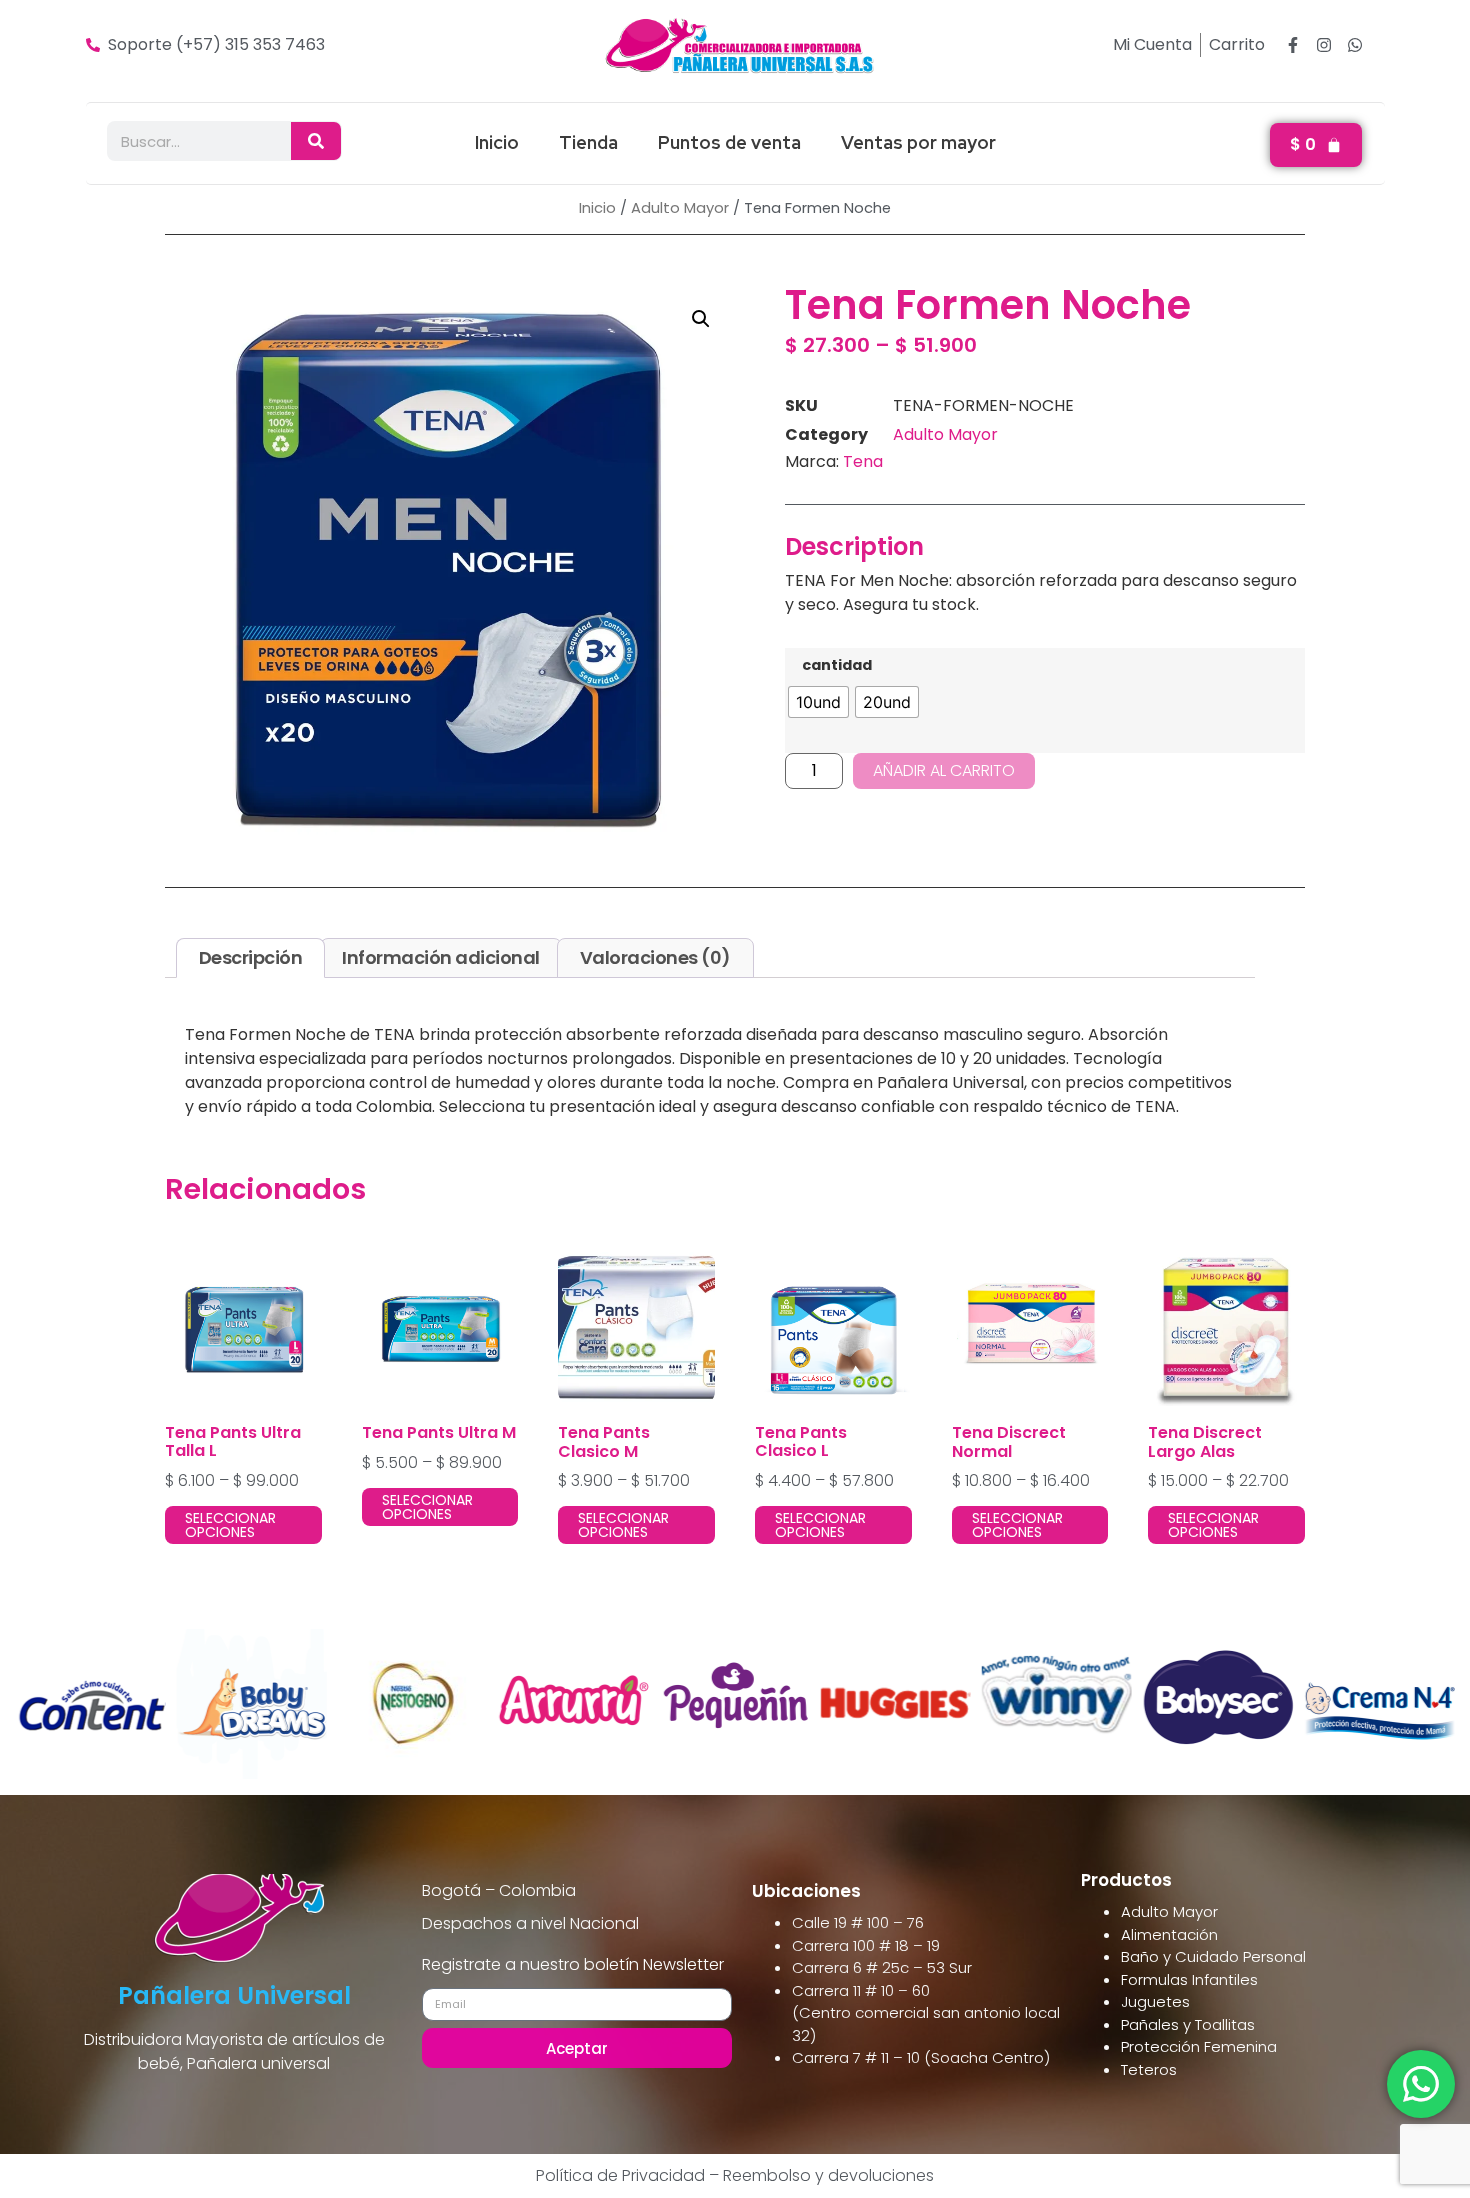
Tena (863, 461)
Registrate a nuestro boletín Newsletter (573, 1966)
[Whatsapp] (1355, 45)
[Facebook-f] (1293, 45)
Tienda (588, 142)
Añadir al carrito (944, 770)
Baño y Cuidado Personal (1213, 1956)
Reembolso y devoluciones (828, 2175)
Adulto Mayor (680, 208)
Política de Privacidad (620, 2175)
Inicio (497, 142)
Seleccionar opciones (230, 1525)
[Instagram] (1324, 45)
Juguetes (1155, 2001)
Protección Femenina (1199, 2046)
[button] (701, 319)
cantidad (837, 665)
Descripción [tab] (251, 957)
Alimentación (1169, 1934)
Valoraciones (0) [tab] (655, 957)
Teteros (1149, 2069)
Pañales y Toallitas (1188, 2024)
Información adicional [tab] (441, 957)
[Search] (316, 141)
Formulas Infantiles (1189, 1979)
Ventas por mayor (918, 142)
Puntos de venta (729, 142)
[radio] (818, 702)
